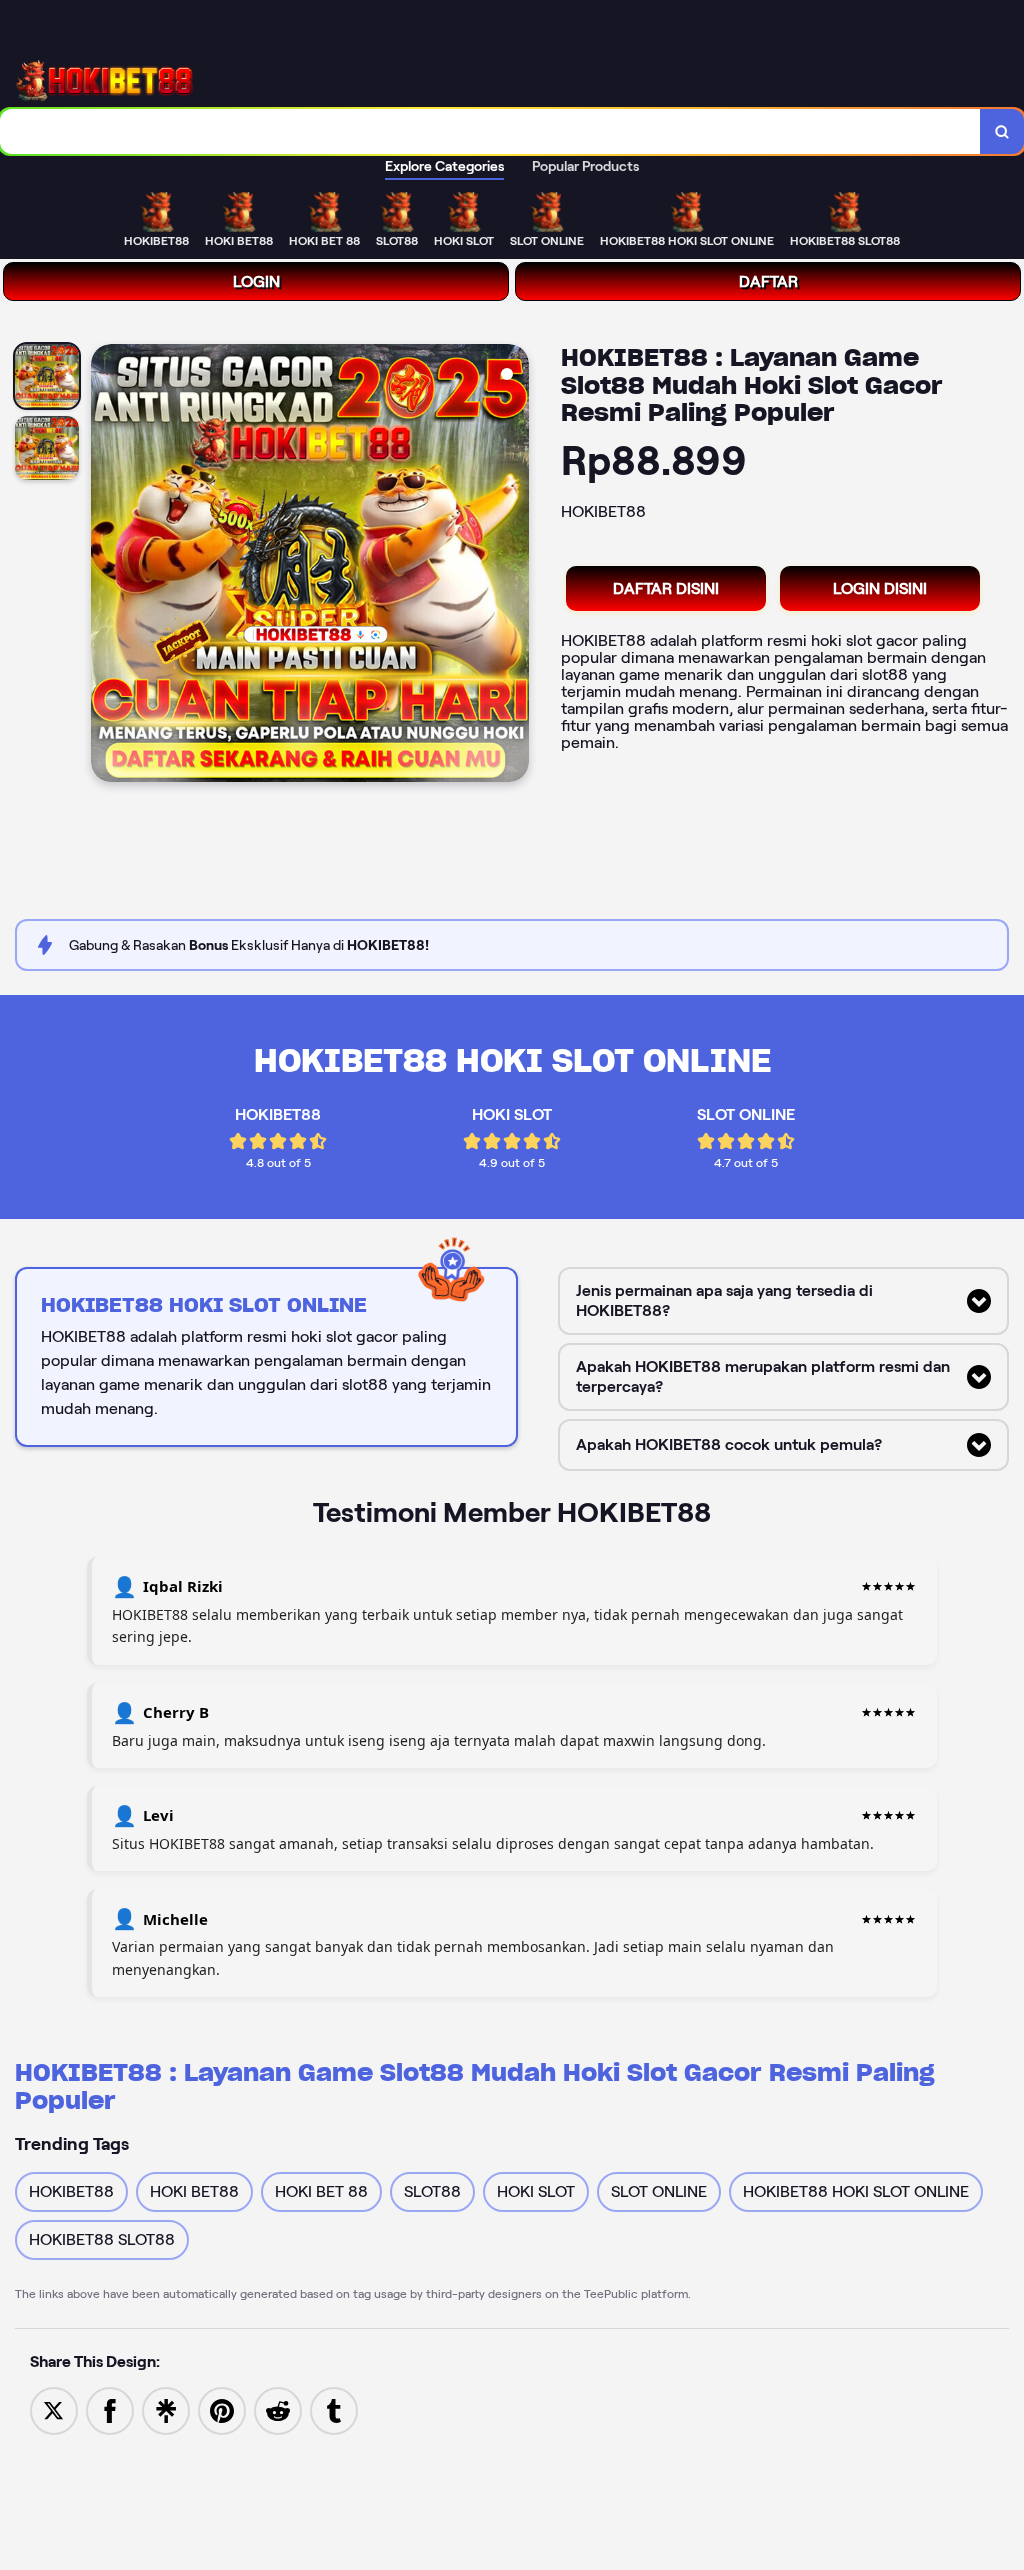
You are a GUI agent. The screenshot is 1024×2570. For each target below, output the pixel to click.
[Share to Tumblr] (334, 2409)
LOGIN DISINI (880, 588)
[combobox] (490, 131)
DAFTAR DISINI (666, 588)
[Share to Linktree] (166, 2409)
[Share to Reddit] (278, 2409)
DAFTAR (768, 281)
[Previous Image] (107, 566)
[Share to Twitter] (54, 2409)
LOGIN (256, 281)
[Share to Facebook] (110, 2409)
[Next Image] (513, 566)
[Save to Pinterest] (222, 2409)
